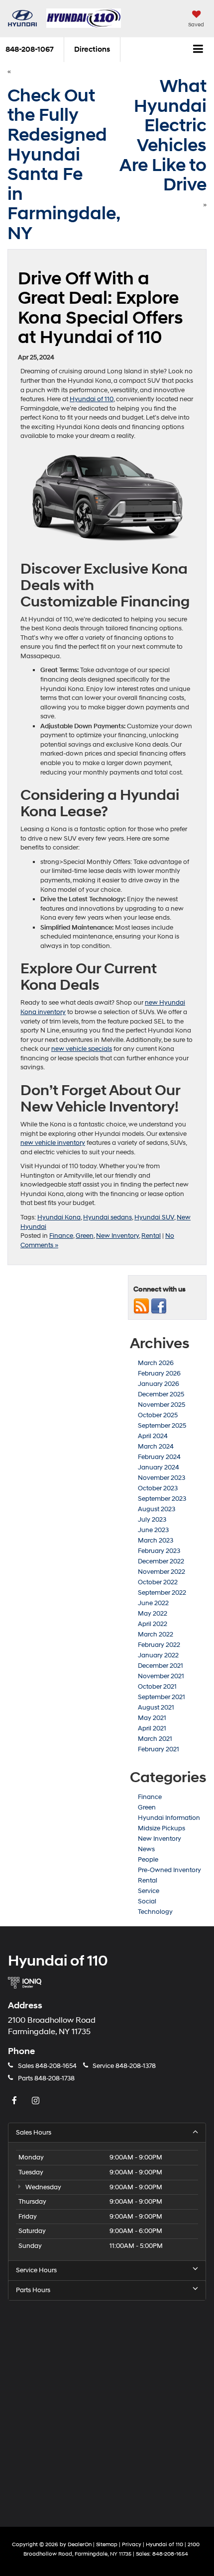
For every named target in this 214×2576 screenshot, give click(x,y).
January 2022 (158, 1655)
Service (149, 1891)
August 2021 (156, 1708)
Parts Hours (33, 2290)
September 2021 (161, 1697)
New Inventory (117, 1236)
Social (147, 1901)
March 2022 (156, 1634)
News (146, 1849)
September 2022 (162, 1593)
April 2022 (153, 1624)
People (148, 1860)
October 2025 (158, 1415)
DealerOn (80, 2544)
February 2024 (159, 1457)
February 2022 (159, 1645)
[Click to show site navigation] (198, 50)
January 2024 (159, 1467)
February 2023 (159, 1551)
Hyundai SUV (154, 1217)
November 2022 (161, 1572)
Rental (151, 1236)
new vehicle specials (82, 1049)
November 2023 (161, 1478)
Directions (92, 49)
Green (85, 1236)
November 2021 (161, 1676)
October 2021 (157, 1687)
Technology (155, 1912)
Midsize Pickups (161, 1828)
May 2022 (153, 1614)
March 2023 (156, 1541)
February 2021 (159, 1749)
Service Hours (36, 2270)
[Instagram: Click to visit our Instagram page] (37, 2101)
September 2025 (162, 1426)
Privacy (132, 2544)
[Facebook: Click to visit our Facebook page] (15, 2101)
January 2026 (159, 1384)
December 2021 (160, 1666)
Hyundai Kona (59, 1217)
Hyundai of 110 (92, 399)
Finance (61, 1236)
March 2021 (155, 1739)
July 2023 (152, 1520)
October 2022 (158, 1582)
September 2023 (162, 1499)
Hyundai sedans (107, 1217)
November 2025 (161, 1405)
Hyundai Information (169, 1818)
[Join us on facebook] (159, 1306)
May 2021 (152, 1718)
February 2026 (159, 1374)
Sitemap (107, 2544)
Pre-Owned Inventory (169, 1870)
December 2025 (161, 1394)
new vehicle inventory (53, 1143)
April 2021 (152, 1728)
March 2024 (156, 1447)
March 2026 (156, 1363)
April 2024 (153, 1436)
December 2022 (161, 1561)
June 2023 (153, 1530)
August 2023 (157, 1509)
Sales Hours (34, 2133)
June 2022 (153, 1603)
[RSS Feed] (141, 1306)
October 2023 (158, 1488)
